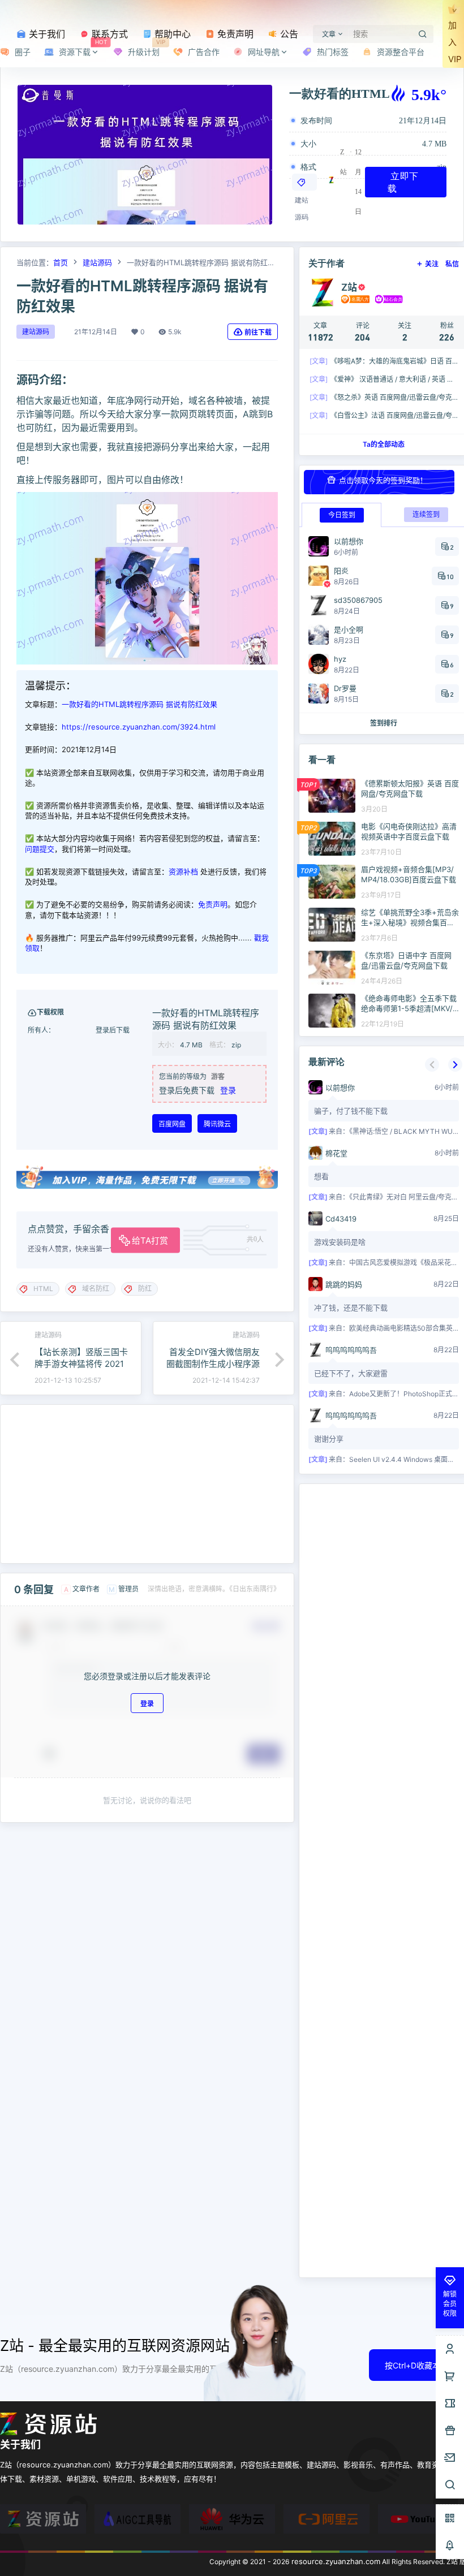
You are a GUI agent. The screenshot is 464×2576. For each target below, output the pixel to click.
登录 (228, 1090)
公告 (288, 34)
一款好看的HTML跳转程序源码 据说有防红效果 (139, 704)
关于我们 (46, 34)
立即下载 (403, 182)
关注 (432, 264)
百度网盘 (172, 1124)
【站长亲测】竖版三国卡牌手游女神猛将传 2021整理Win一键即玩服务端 (81, 1364)
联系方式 (108, 34)
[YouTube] (421, 2519)
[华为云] (232, 2519)
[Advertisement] (147, 1484)
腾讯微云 (217, 1124)
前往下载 (258, 332)
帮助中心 (171, 34)
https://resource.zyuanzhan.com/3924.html (139, 727)
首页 (61, 262)
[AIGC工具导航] (138, 2519)
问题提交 (40, 849)
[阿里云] (326, 2519)
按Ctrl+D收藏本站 (416, 2365)
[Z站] (43, 2519)
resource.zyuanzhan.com (335, 2561)
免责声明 (234, 34)
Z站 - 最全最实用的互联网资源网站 (115, 2346)
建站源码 (97, 262)
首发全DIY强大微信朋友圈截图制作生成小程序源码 (213, 1364)
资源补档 (183, 871)
